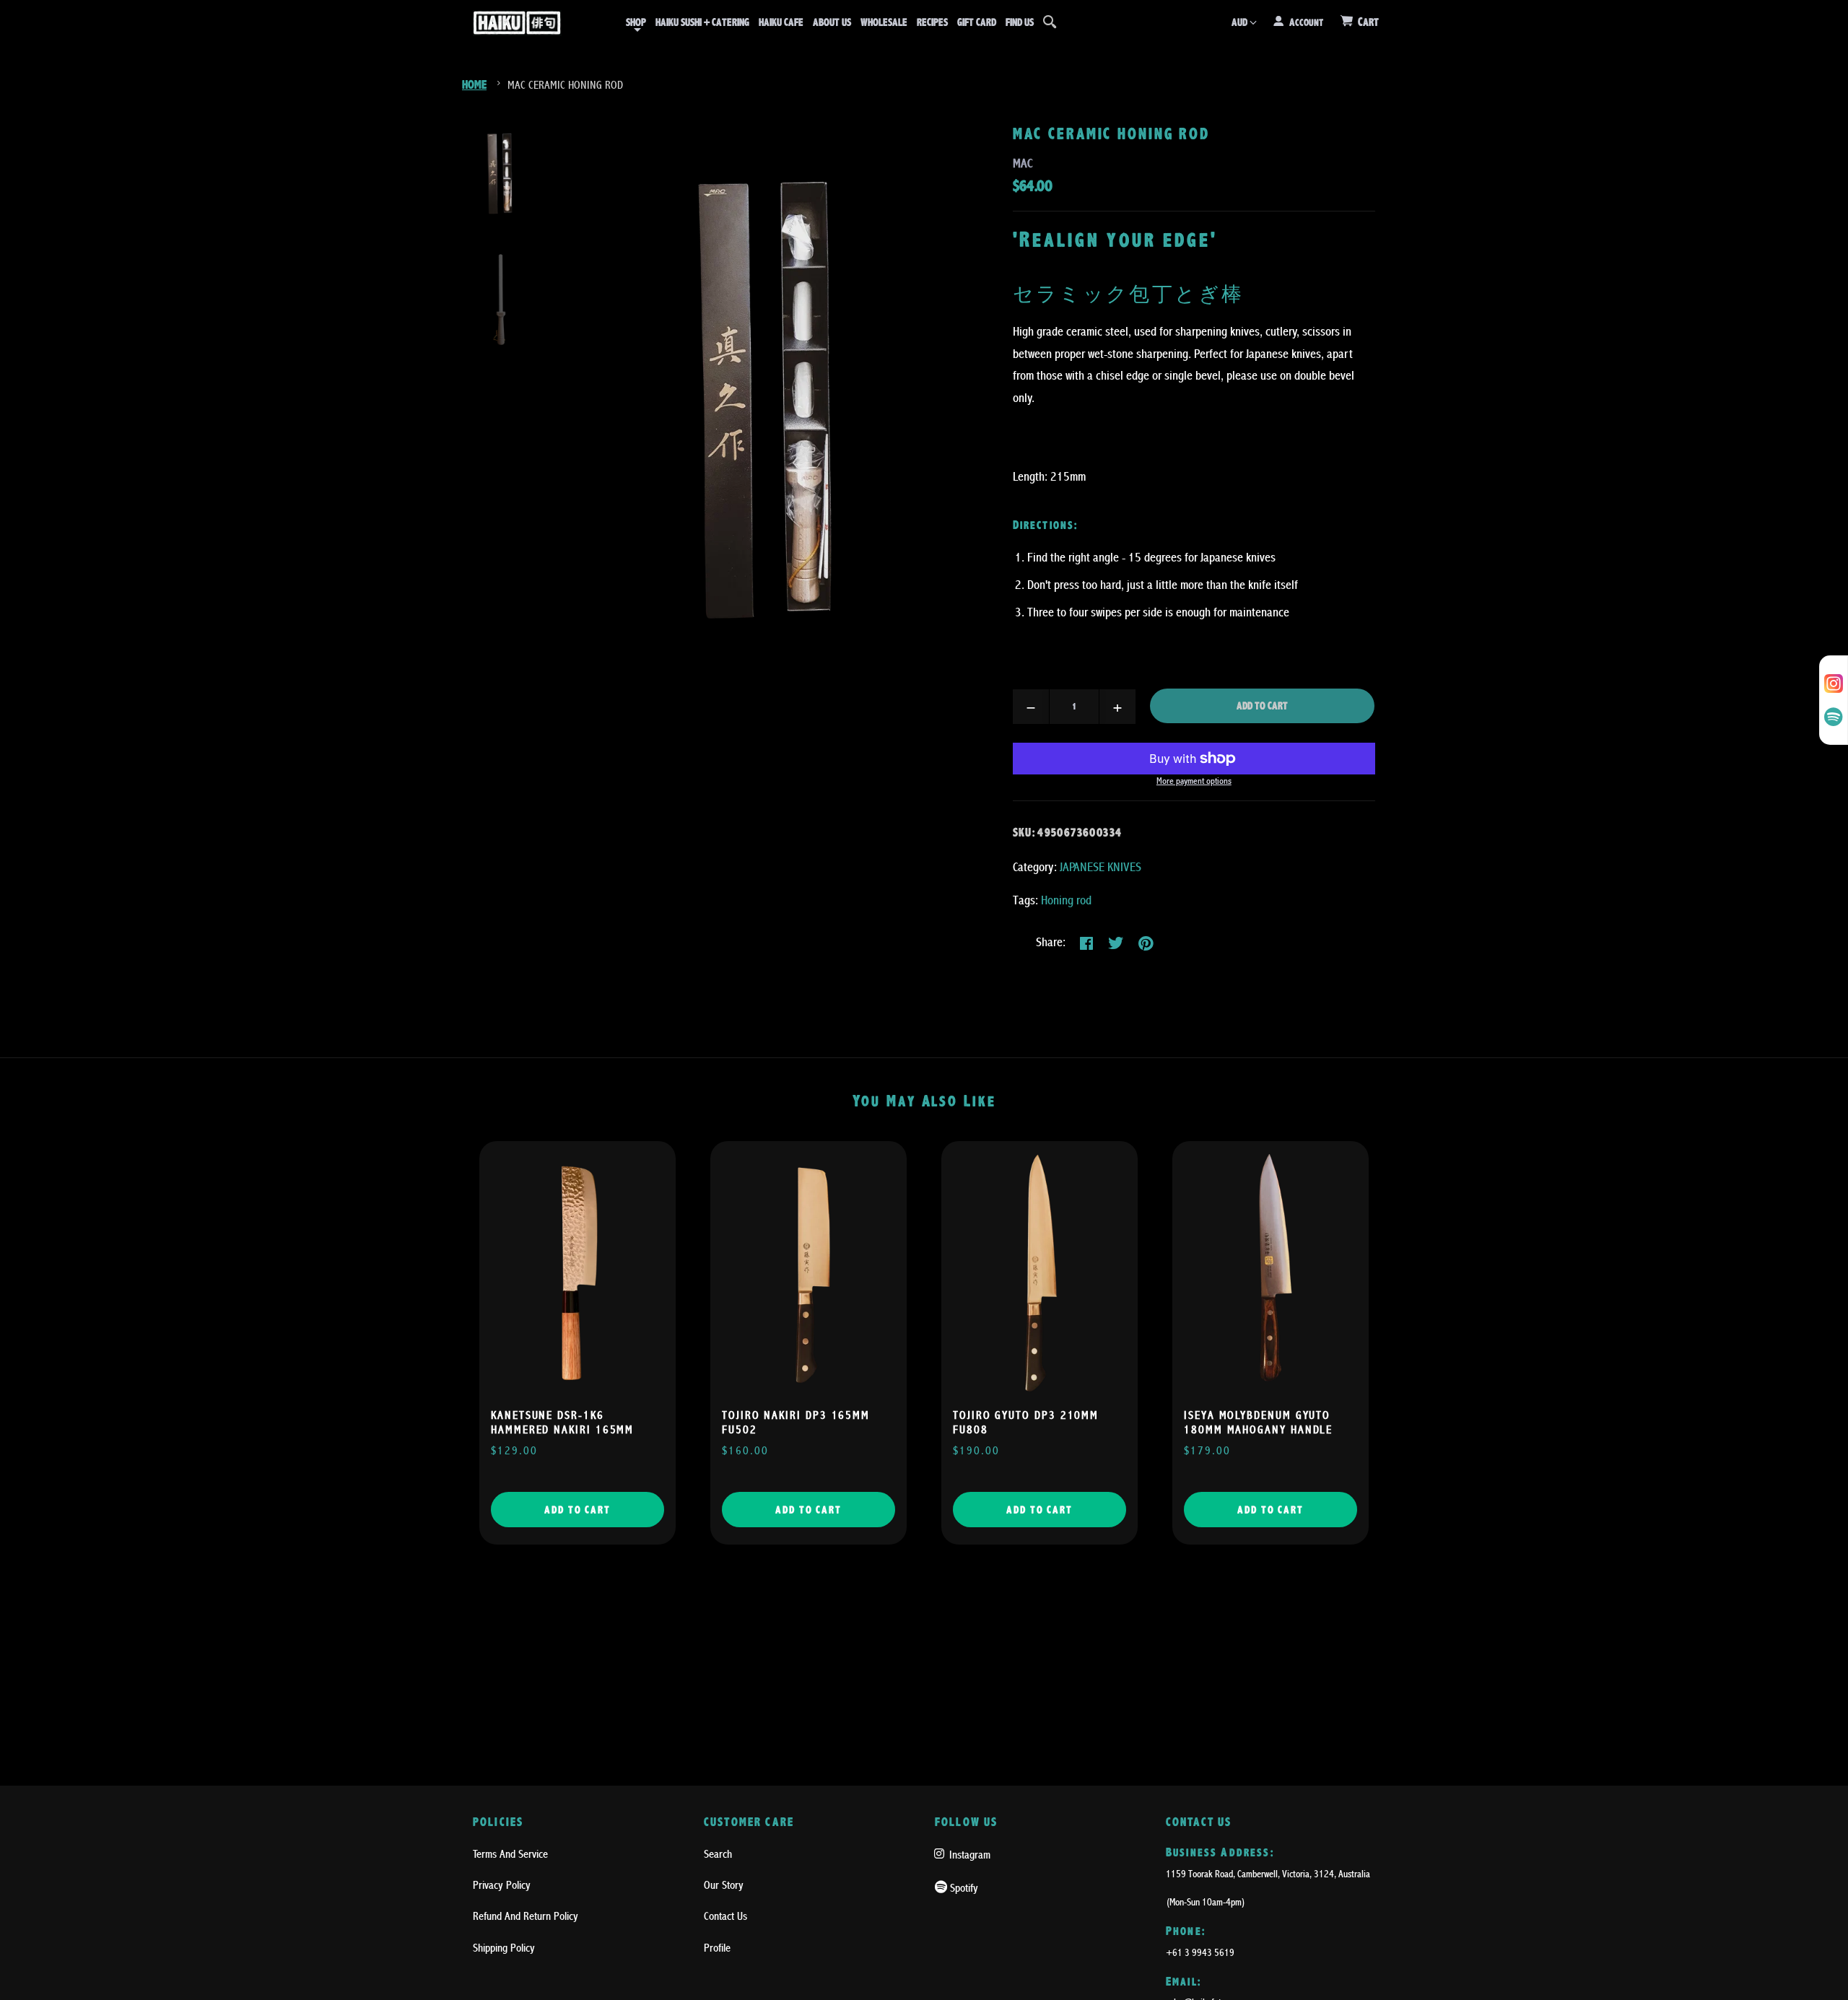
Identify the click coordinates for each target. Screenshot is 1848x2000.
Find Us (1020, 22)
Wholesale (884, 22)
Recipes (932, 22)
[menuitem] (636, 22)
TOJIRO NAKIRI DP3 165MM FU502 (796, 1423)
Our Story (724, 1885)
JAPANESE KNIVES (1100, 867)
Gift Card (977, 22)
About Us (832, 22)
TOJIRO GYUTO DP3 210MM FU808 (1026, 1423)
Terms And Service (510, 1854)
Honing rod (1066, 900)
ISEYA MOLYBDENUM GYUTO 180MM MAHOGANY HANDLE (1258, 1423)
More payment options (1194, 781)
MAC (1023, 163)
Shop (636, 22)
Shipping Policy (504, 1948)
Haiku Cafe (781, 22)
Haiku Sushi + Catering (702, 22)
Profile (717, 1948)
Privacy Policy (502, 1885)
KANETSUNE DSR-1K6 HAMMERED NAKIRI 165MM (562, 1423)
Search (718, 1854)
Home (474, 85)
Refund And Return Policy (526, 1916)
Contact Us (725, 1916)
